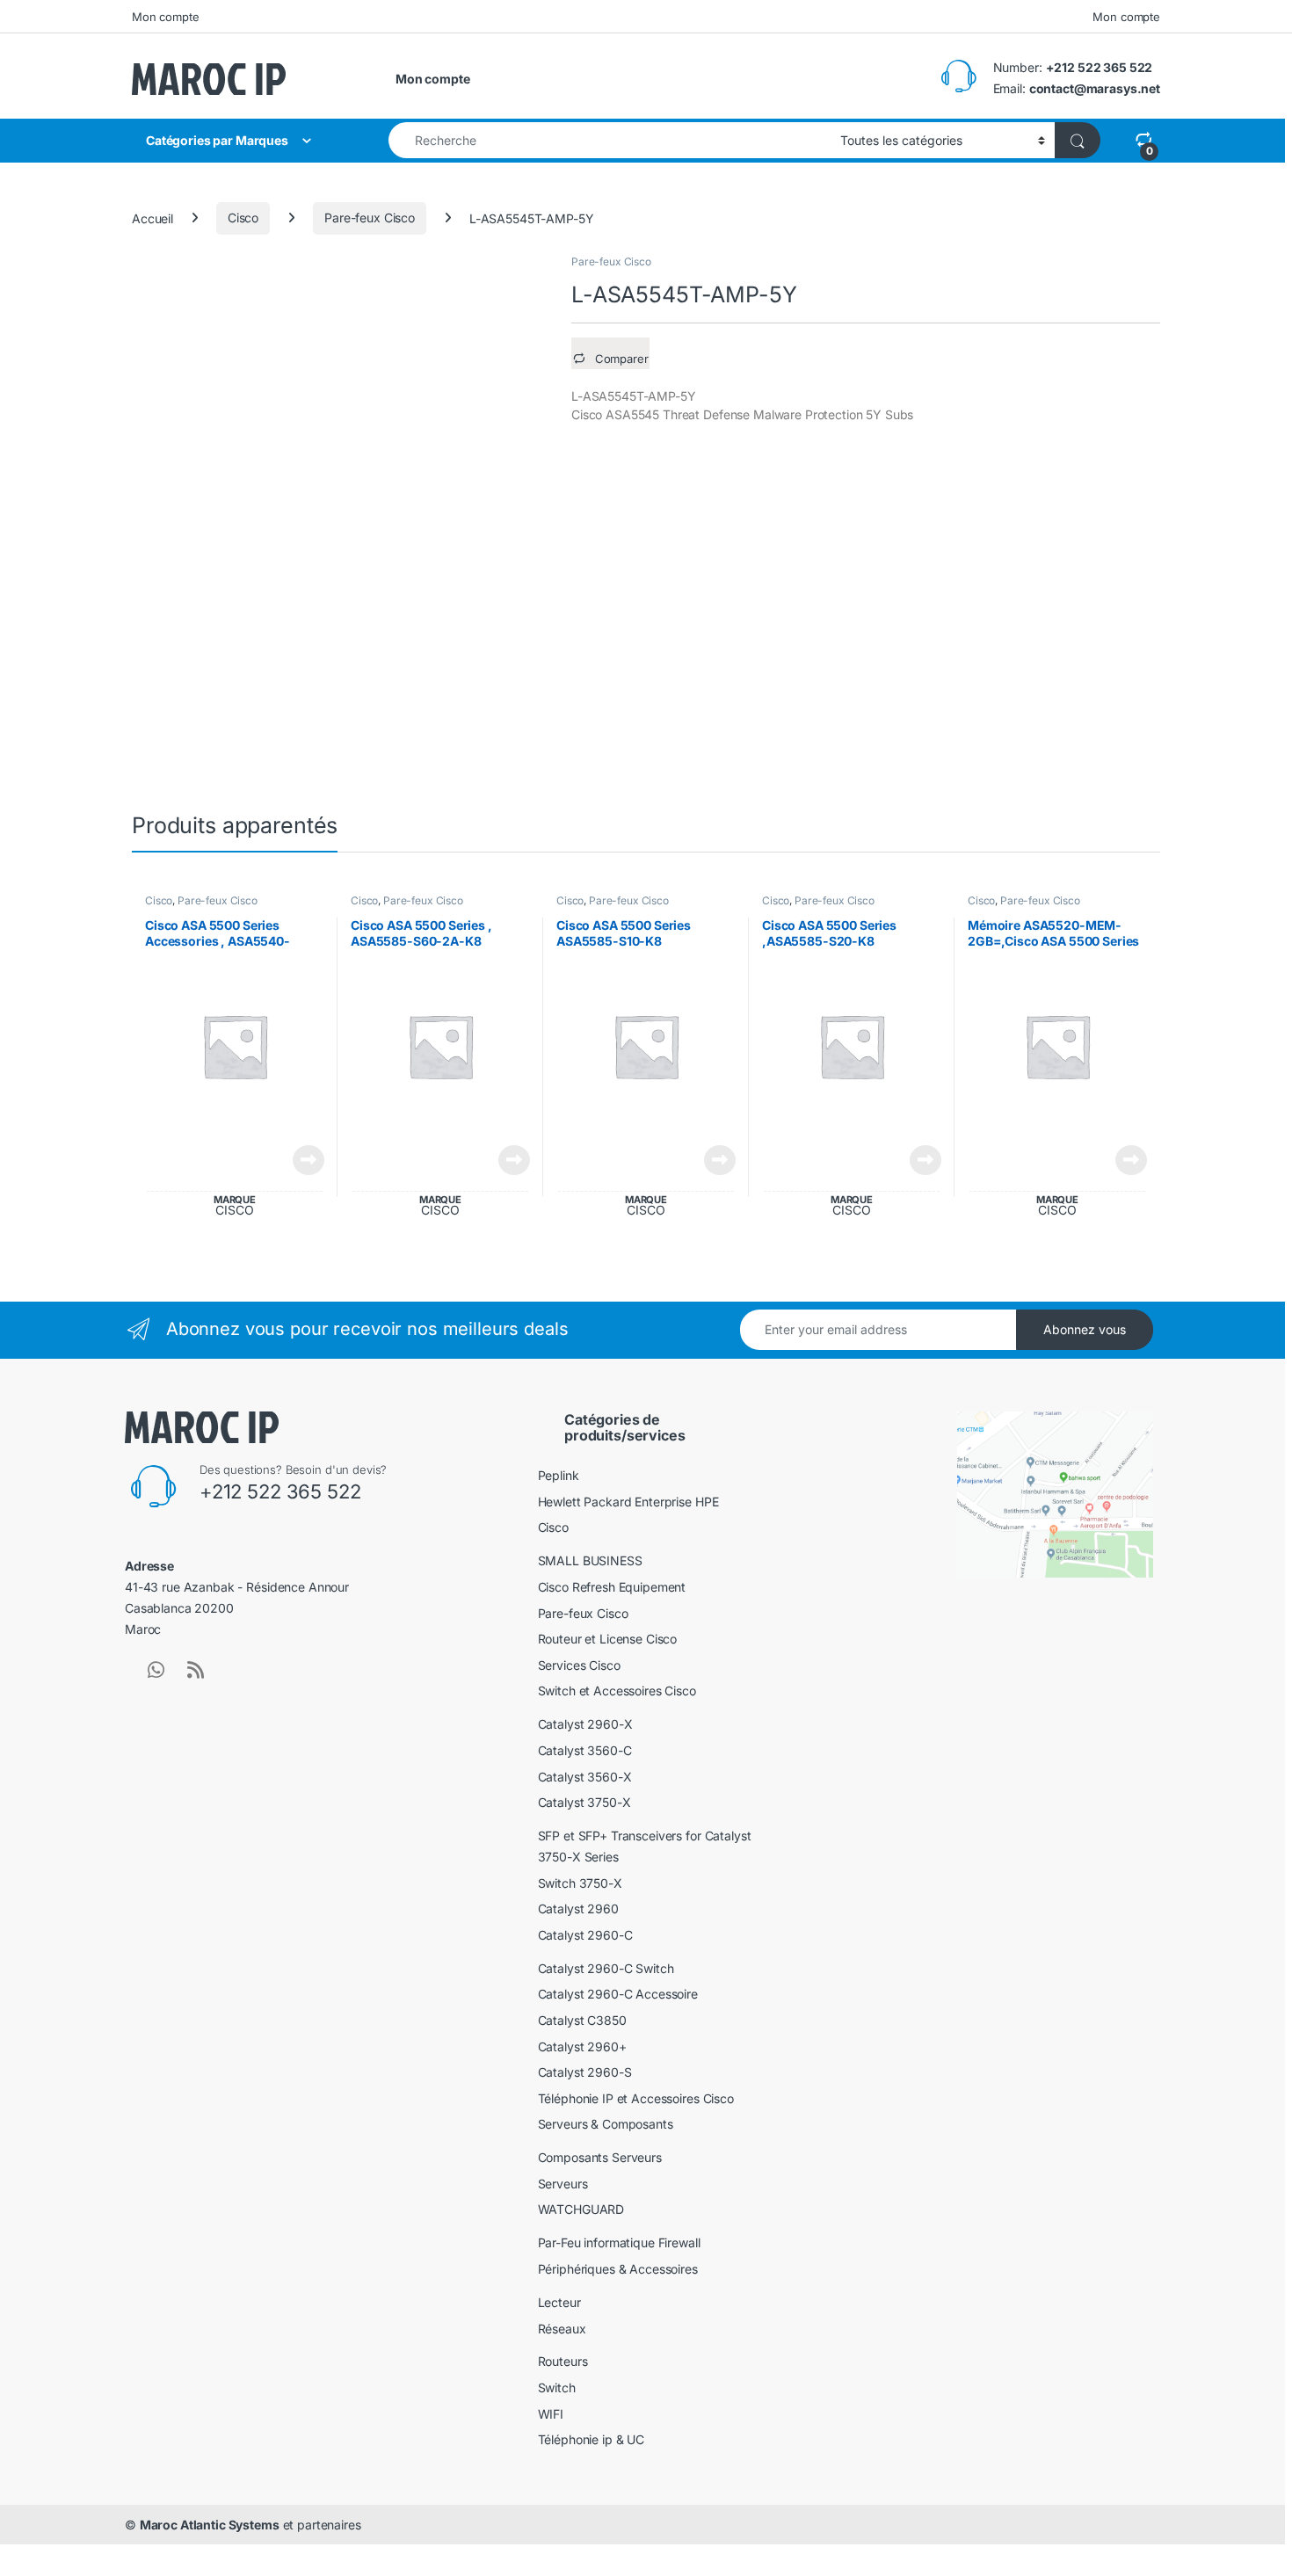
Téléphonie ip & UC (591, 2439)
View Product (302, 1160)
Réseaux (562, 2329)
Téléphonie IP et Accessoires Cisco (636, 2098)
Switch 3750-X (580, 1883)
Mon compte (166, 17)
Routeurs (563, 2361)
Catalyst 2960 (578, 1908)
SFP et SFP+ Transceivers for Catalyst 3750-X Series (645, 1846)
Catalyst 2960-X (585, 1724)
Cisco (243, 218)
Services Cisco (579, 1665)
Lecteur (559, 2302)
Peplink (559, 1475)
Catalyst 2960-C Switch (606, 1968)
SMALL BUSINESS (590, 1560)
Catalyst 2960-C (585, 1935)
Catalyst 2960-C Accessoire (618, 1994)
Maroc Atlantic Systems (210, 2525)
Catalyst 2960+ (582, 2046)
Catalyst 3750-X (584, 1802)
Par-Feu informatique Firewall (619, 2242)
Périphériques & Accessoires (618, 2269)
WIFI (551, 2414)
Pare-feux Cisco (370, 218)
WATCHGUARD (581, 2209)
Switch (557, 2387)
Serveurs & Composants (606, 2124)
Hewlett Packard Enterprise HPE (628, 1502)
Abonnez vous (1085, 1329)
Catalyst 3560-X (585, 1777)
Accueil (152, 218)
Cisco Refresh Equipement (612, 1587)
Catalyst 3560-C (585, 1750)
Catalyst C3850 (582, 2020)
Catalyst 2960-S (585, 2072)
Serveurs (563, 2184)
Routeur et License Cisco (608, 1639)
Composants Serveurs (600, 2157)
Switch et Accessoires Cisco (617, 1691)
